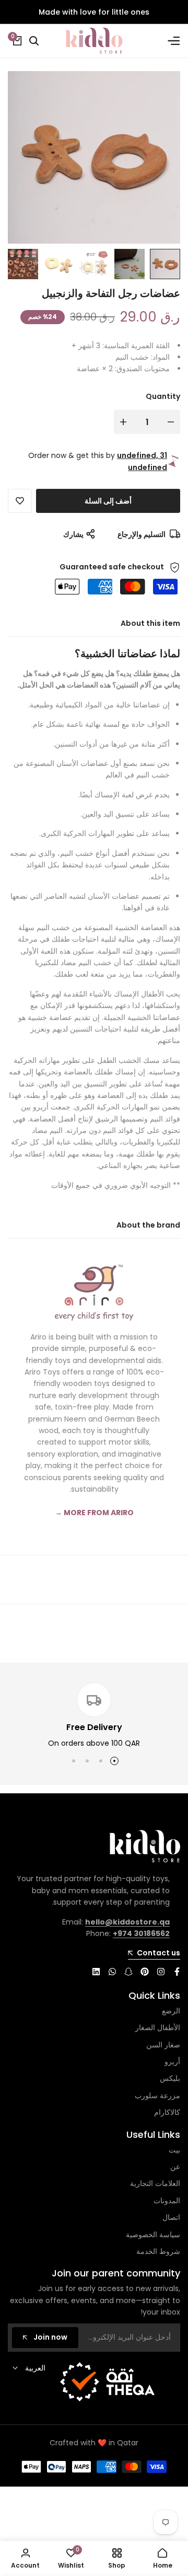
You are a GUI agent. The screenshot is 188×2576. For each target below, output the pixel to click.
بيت (174, 2150)
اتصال (171, 2217)
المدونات (167, 2201)
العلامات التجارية (155, 2183)
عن (175, 2167)
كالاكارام (167, 2112)
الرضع (171, 2011)
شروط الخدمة (158, 2251)
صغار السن (163, 2045)
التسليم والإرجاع (142, 534)
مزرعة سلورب (157, 2096)
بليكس (170, 2078)
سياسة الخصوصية (153, 2235)
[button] (20, 501)
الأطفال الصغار (158, 2028)
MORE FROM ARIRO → (94, 1513)
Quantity (163, 396)
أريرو (172, 2062)
